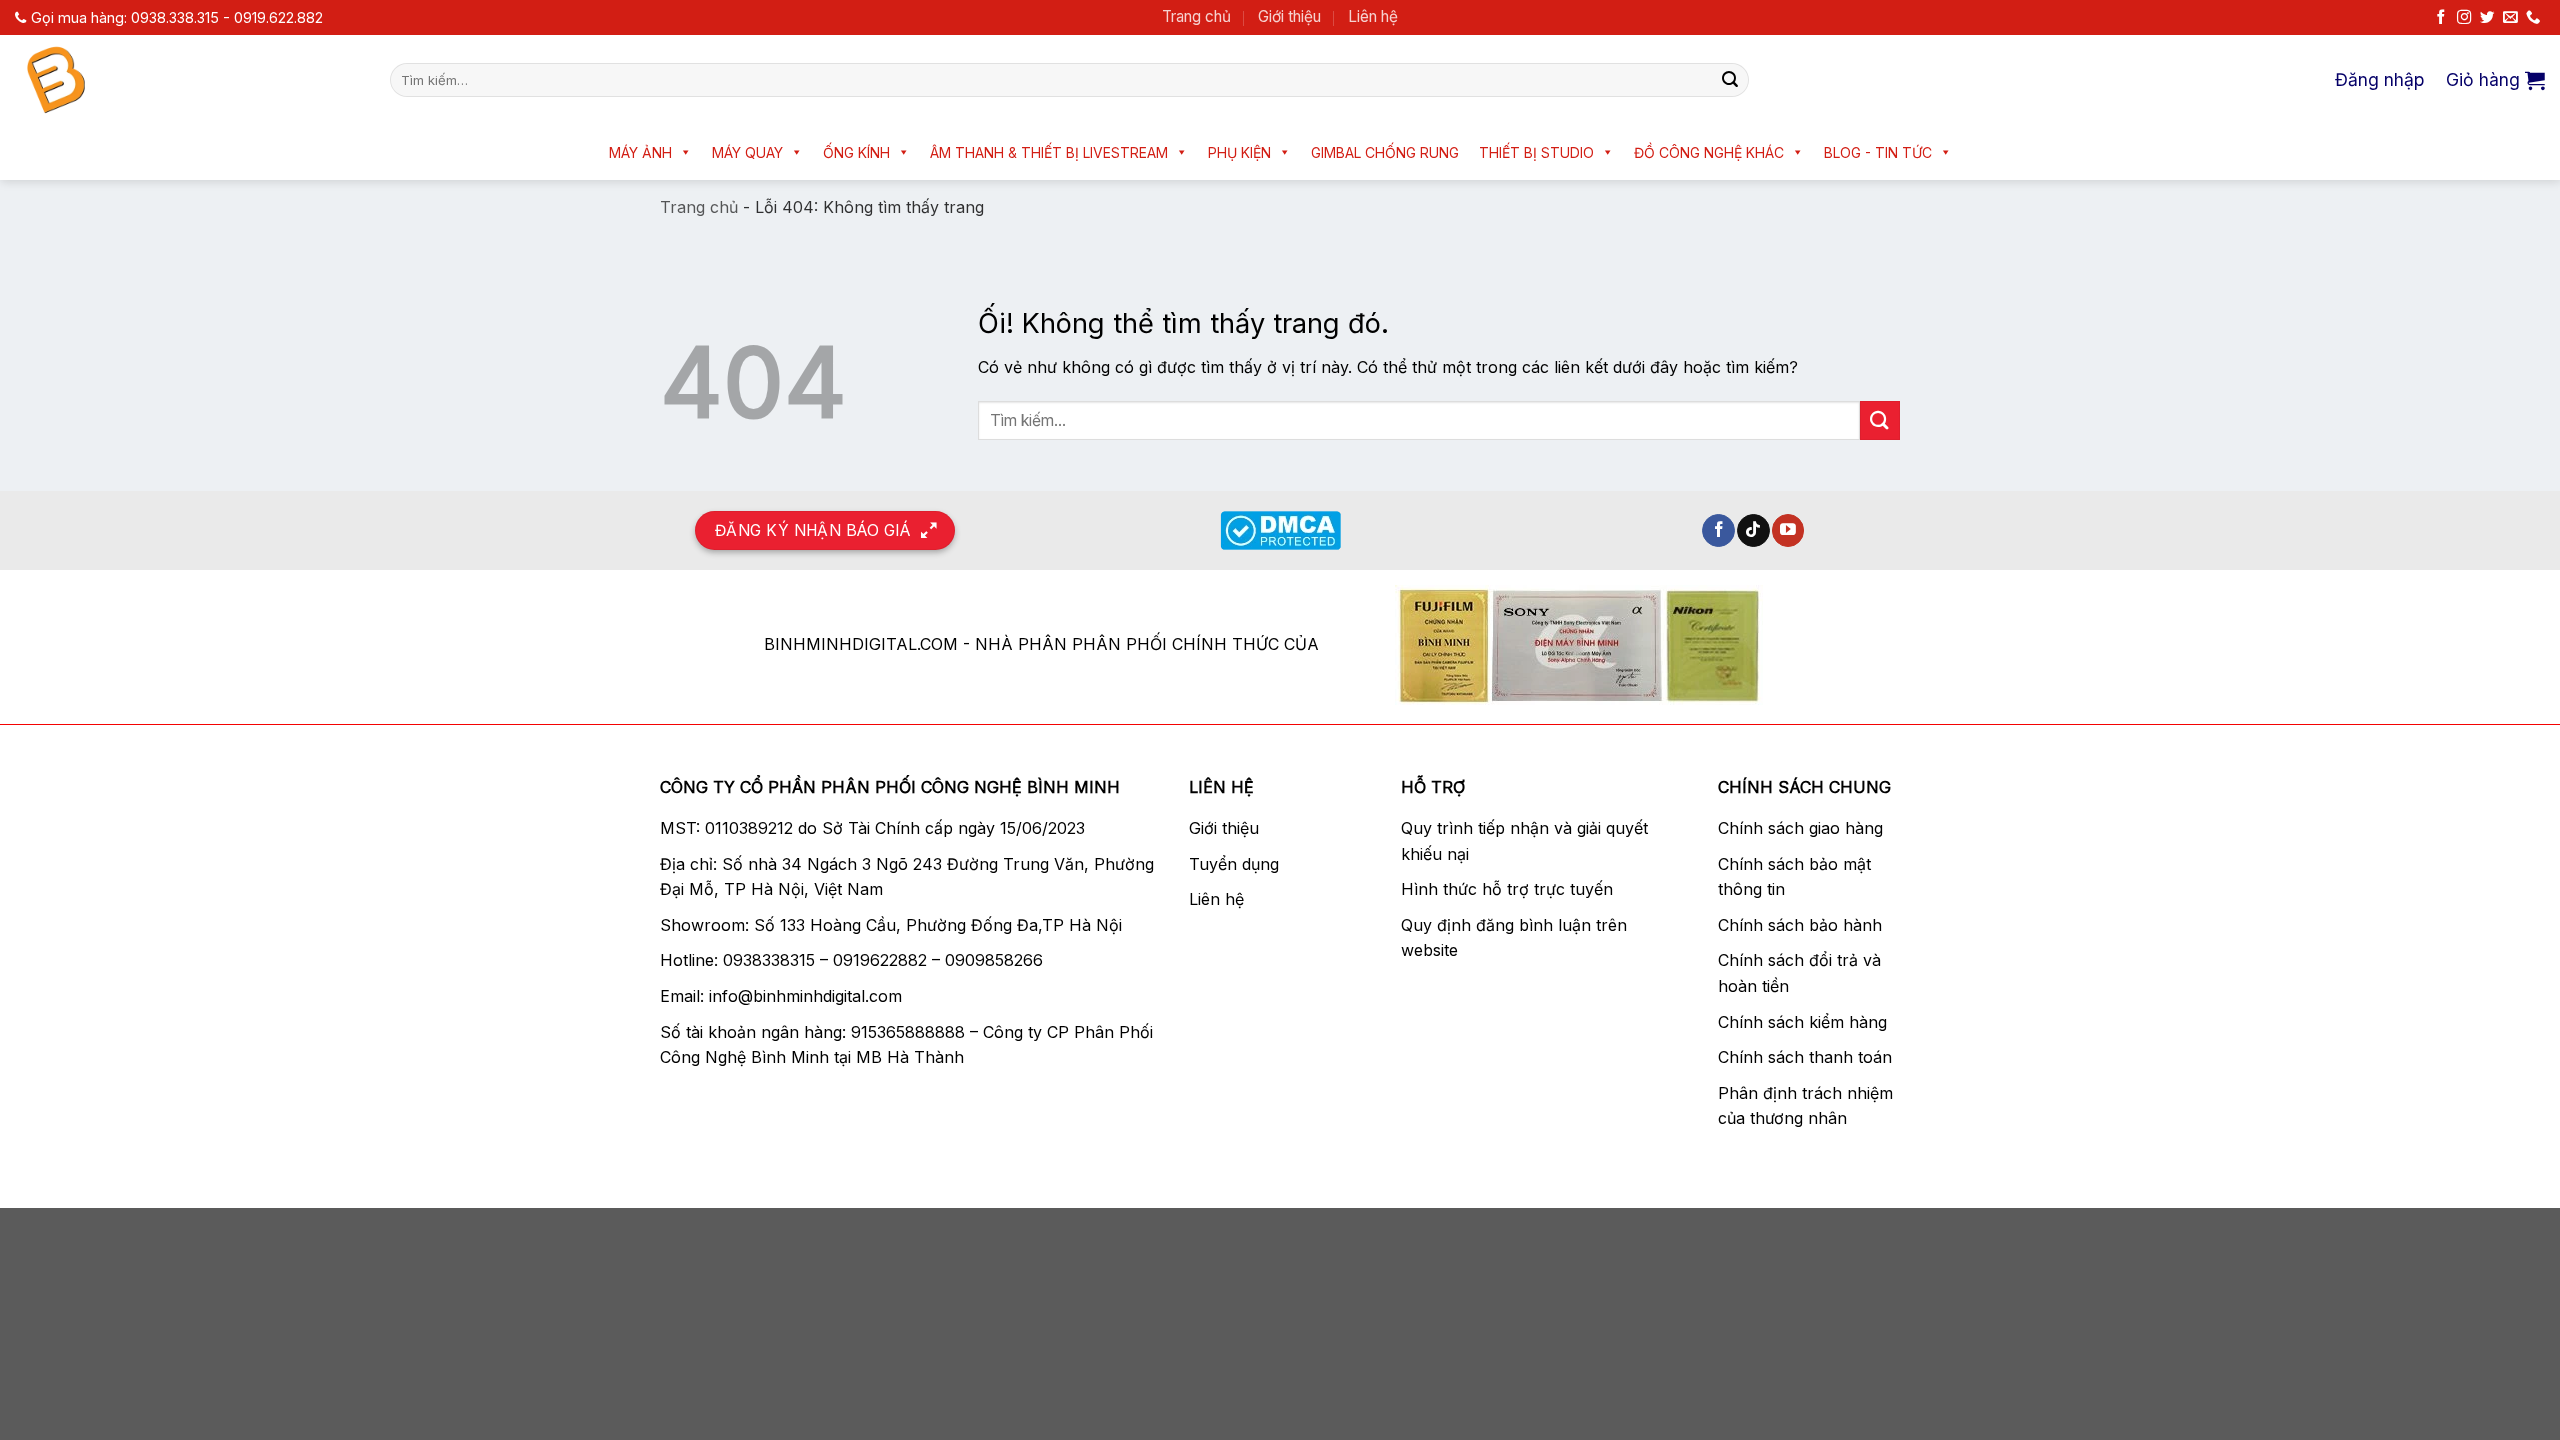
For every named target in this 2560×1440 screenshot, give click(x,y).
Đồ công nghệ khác (1709, 152)
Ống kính (856, 152)
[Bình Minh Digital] (187, 80)
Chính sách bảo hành (1800, 925)
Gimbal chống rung (1385, 152)
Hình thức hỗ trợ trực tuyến (1507, 889)
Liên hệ (1373, 16)
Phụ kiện (1239, 152)
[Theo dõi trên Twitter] (2487, 18)
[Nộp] (1730, 80)
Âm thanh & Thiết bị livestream (1049, 152)
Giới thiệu (1289, 16)
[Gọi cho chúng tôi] (2533, 18)
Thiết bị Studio (1536, 152)
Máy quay (747, 152)
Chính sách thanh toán (1805, 1057)
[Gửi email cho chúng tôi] (2510, 18)
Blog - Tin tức (1878, 152)
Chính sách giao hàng (1800, 828)
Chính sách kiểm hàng (1802, 1022)
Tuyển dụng (1234, 864)
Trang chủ (1196, 16)
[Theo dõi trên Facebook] (2441, 18)
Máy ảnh (640, 152)
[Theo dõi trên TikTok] (1753, 531)
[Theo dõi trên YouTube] (1788, 531)
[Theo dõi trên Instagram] (2464, 18)
